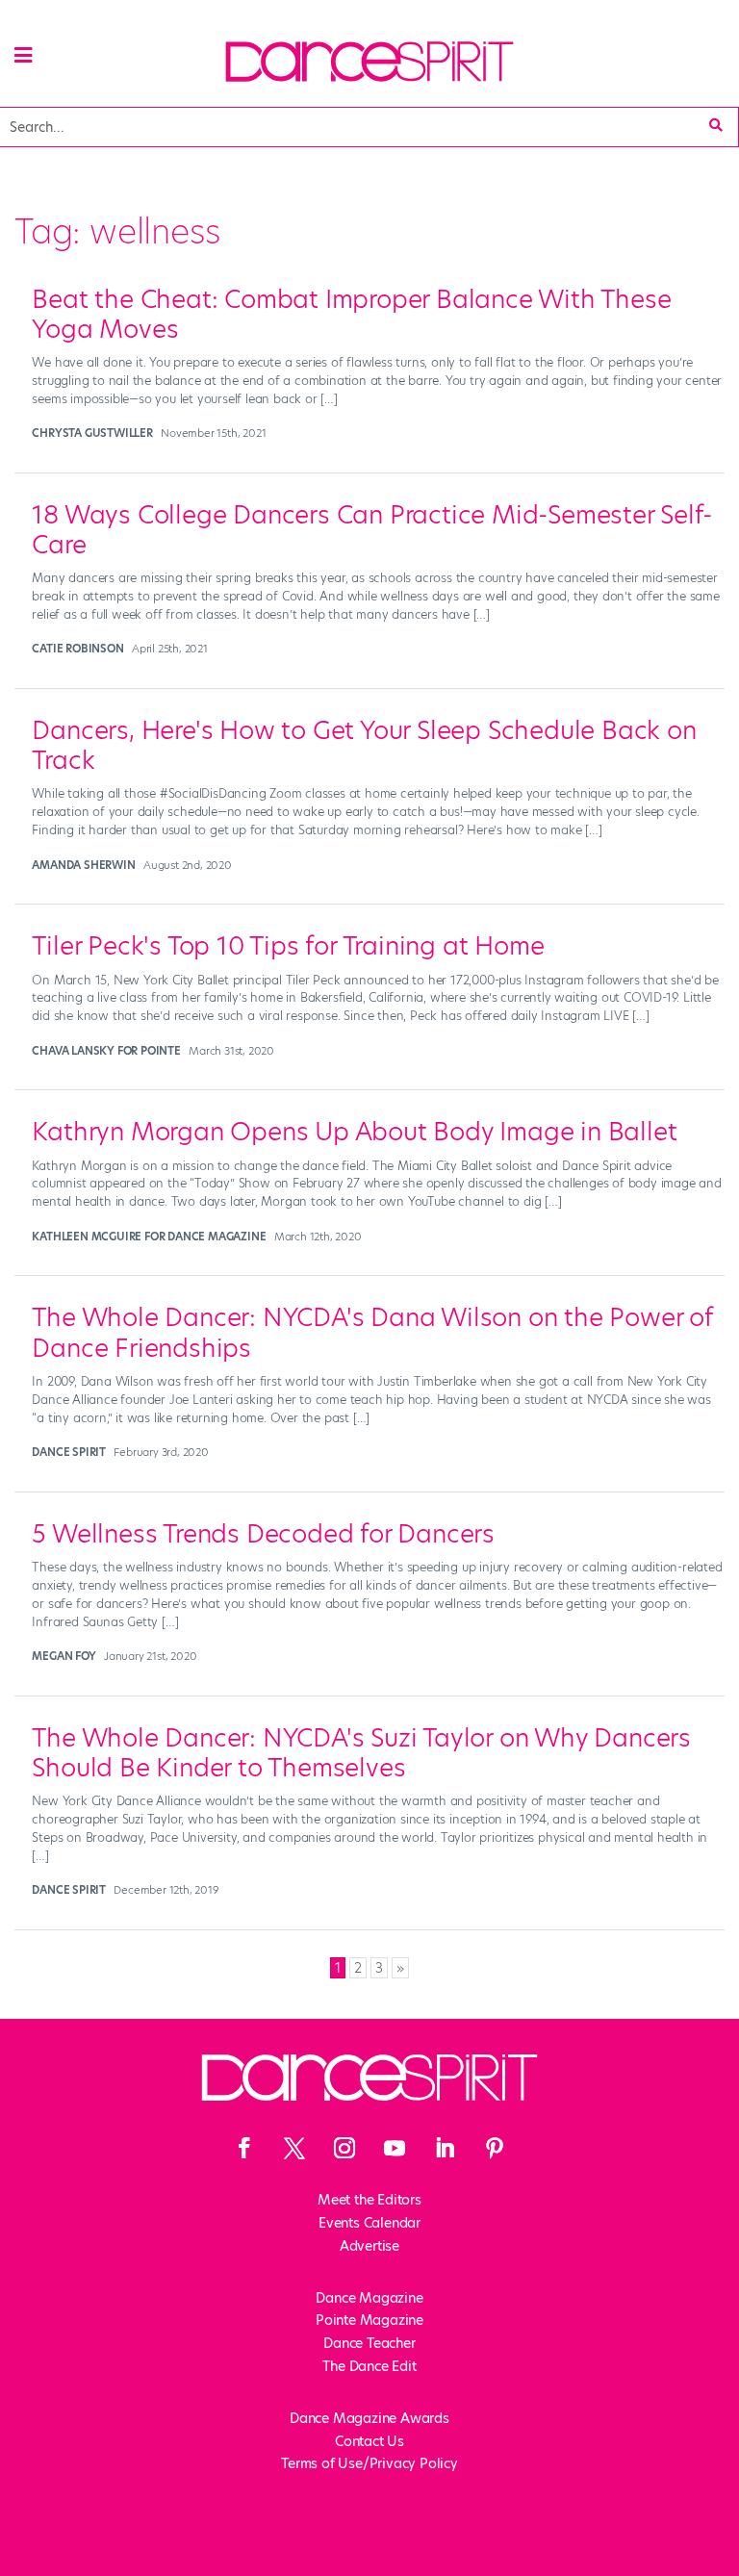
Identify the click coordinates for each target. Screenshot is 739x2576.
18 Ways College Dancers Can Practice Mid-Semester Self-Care (372, 530)
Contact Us (369, 2441)
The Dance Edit (369, 2366)
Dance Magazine (369, 2298)
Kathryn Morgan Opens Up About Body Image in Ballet (354, 1132)
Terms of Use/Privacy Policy (369, 2463)
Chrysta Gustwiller (92, 433)
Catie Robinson (77, 649)
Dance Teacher (369, 2343)
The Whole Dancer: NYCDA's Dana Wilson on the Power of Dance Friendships (371, 1332)
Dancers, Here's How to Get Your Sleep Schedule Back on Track (364, 745)
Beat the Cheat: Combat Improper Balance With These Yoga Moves (351, 314)
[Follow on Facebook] (244, 2148)
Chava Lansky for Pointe (106, 1051)
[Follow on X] (294, 2148)
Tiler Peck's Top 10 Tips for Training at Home (288, 946)
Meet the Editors (369, 2200)
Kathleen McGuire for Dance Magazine (149, 1237)
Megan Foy (64, 1656)
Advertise (369, 2246)
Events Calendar (369, 2223)
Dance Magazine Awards (369, 2418)
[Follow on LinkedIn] (445, 2148)
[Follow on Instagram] (344, 2148)
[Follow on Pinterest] (495, 2148)
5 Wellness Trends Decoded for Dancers (263, 1534)
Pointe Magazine (369, 2320)
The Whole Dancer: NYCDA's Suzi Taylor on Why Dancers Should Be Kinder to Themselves (361, 1753)
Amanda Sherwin (83, 865)
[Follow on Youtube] (395, 2148)
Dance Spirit (69, 1452)
